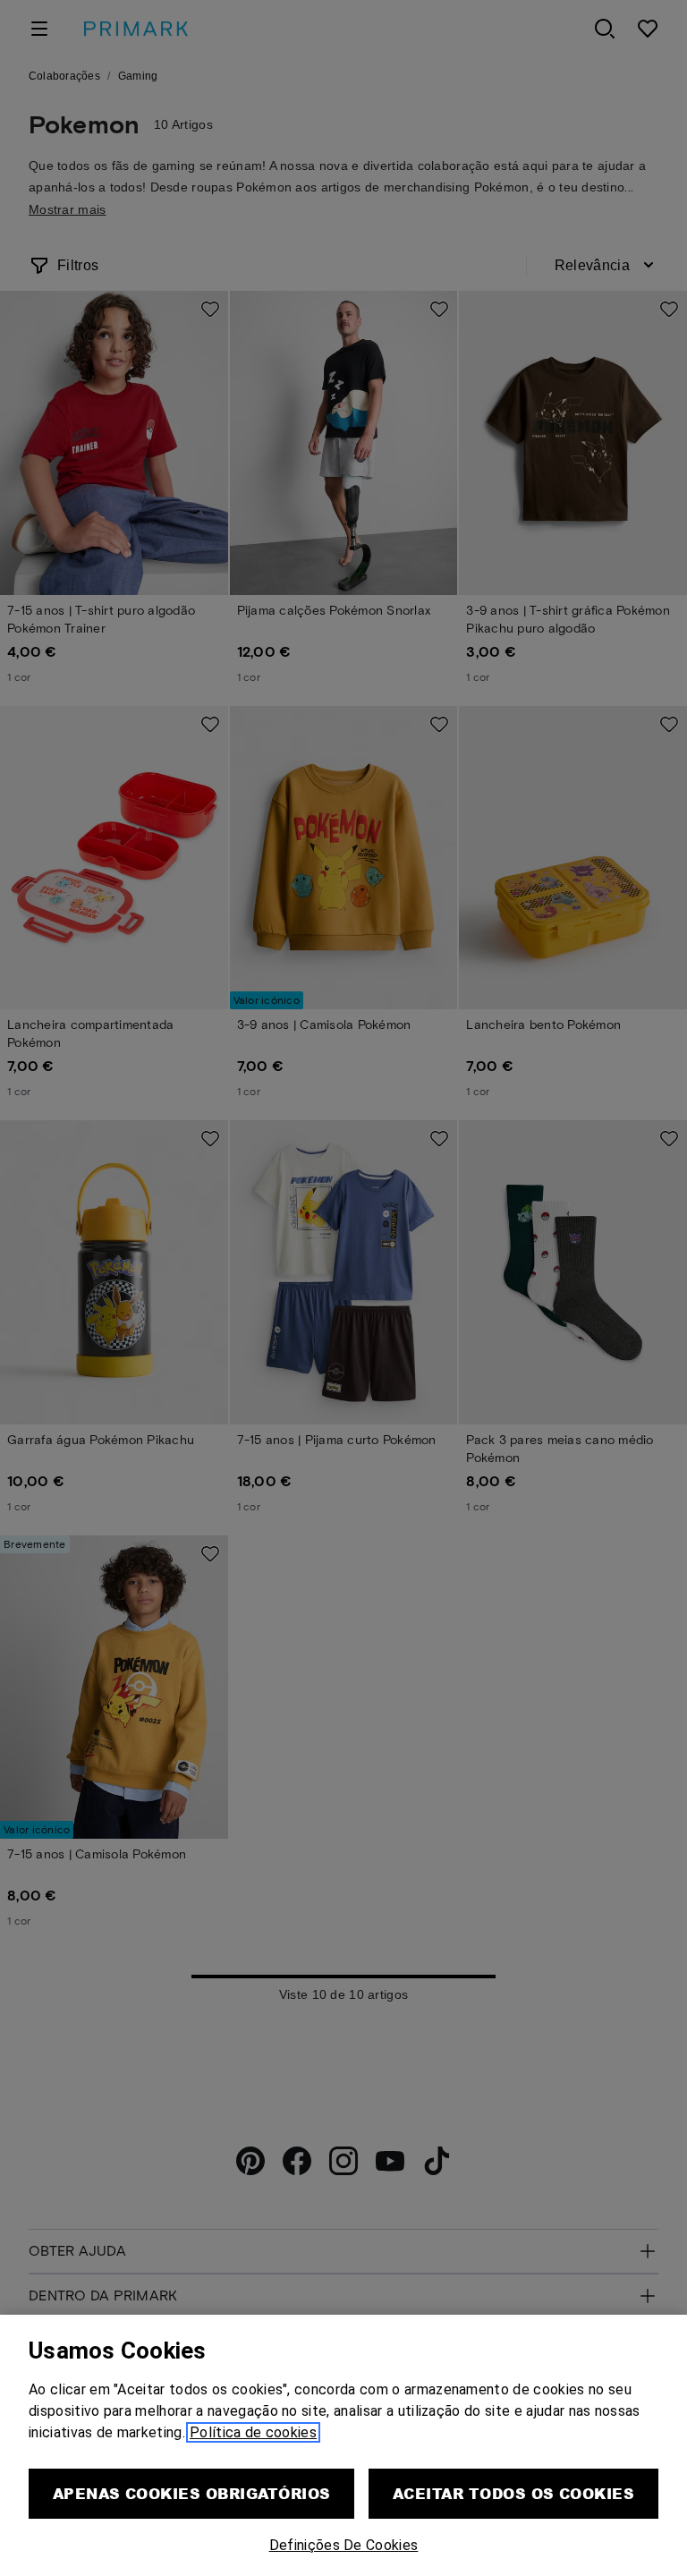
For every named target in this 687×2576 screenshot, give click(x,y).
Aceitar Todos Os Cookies (514, 2493)
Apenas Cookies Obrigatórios (192, 2493)
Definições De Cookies (344, 2545)
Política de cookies (253, 2432)
